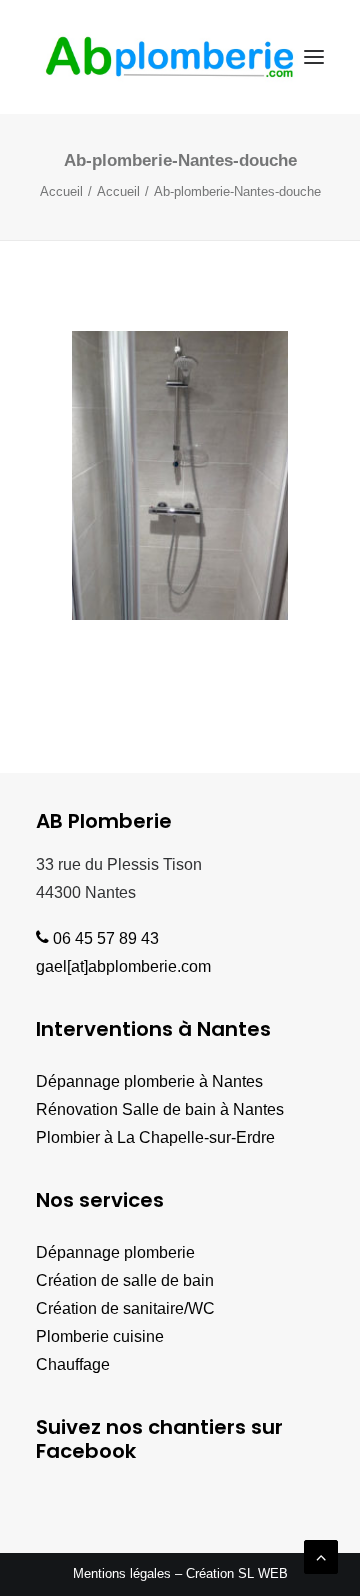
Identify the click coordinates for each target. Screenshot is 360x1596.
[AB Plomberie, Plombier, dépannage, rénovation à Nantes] (170, 57)
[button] (314, 57)
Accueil (61, 191)
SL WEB (263, 1573)
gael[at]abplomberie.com (123, 966)
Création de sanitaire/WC (125, 1308)
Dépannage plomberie (115, 1252)
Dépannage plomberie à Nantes (149, 1081)
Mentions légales (122, 1573)
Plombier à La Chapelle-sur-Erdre (155, 1137)
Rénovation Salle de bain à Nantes (160, 1109)
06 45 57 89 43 (104, 938)
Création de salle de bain (125, 1280)
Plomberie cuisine (100, 1336)
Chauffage (73, 1364)
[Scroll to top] (321, 1555)
